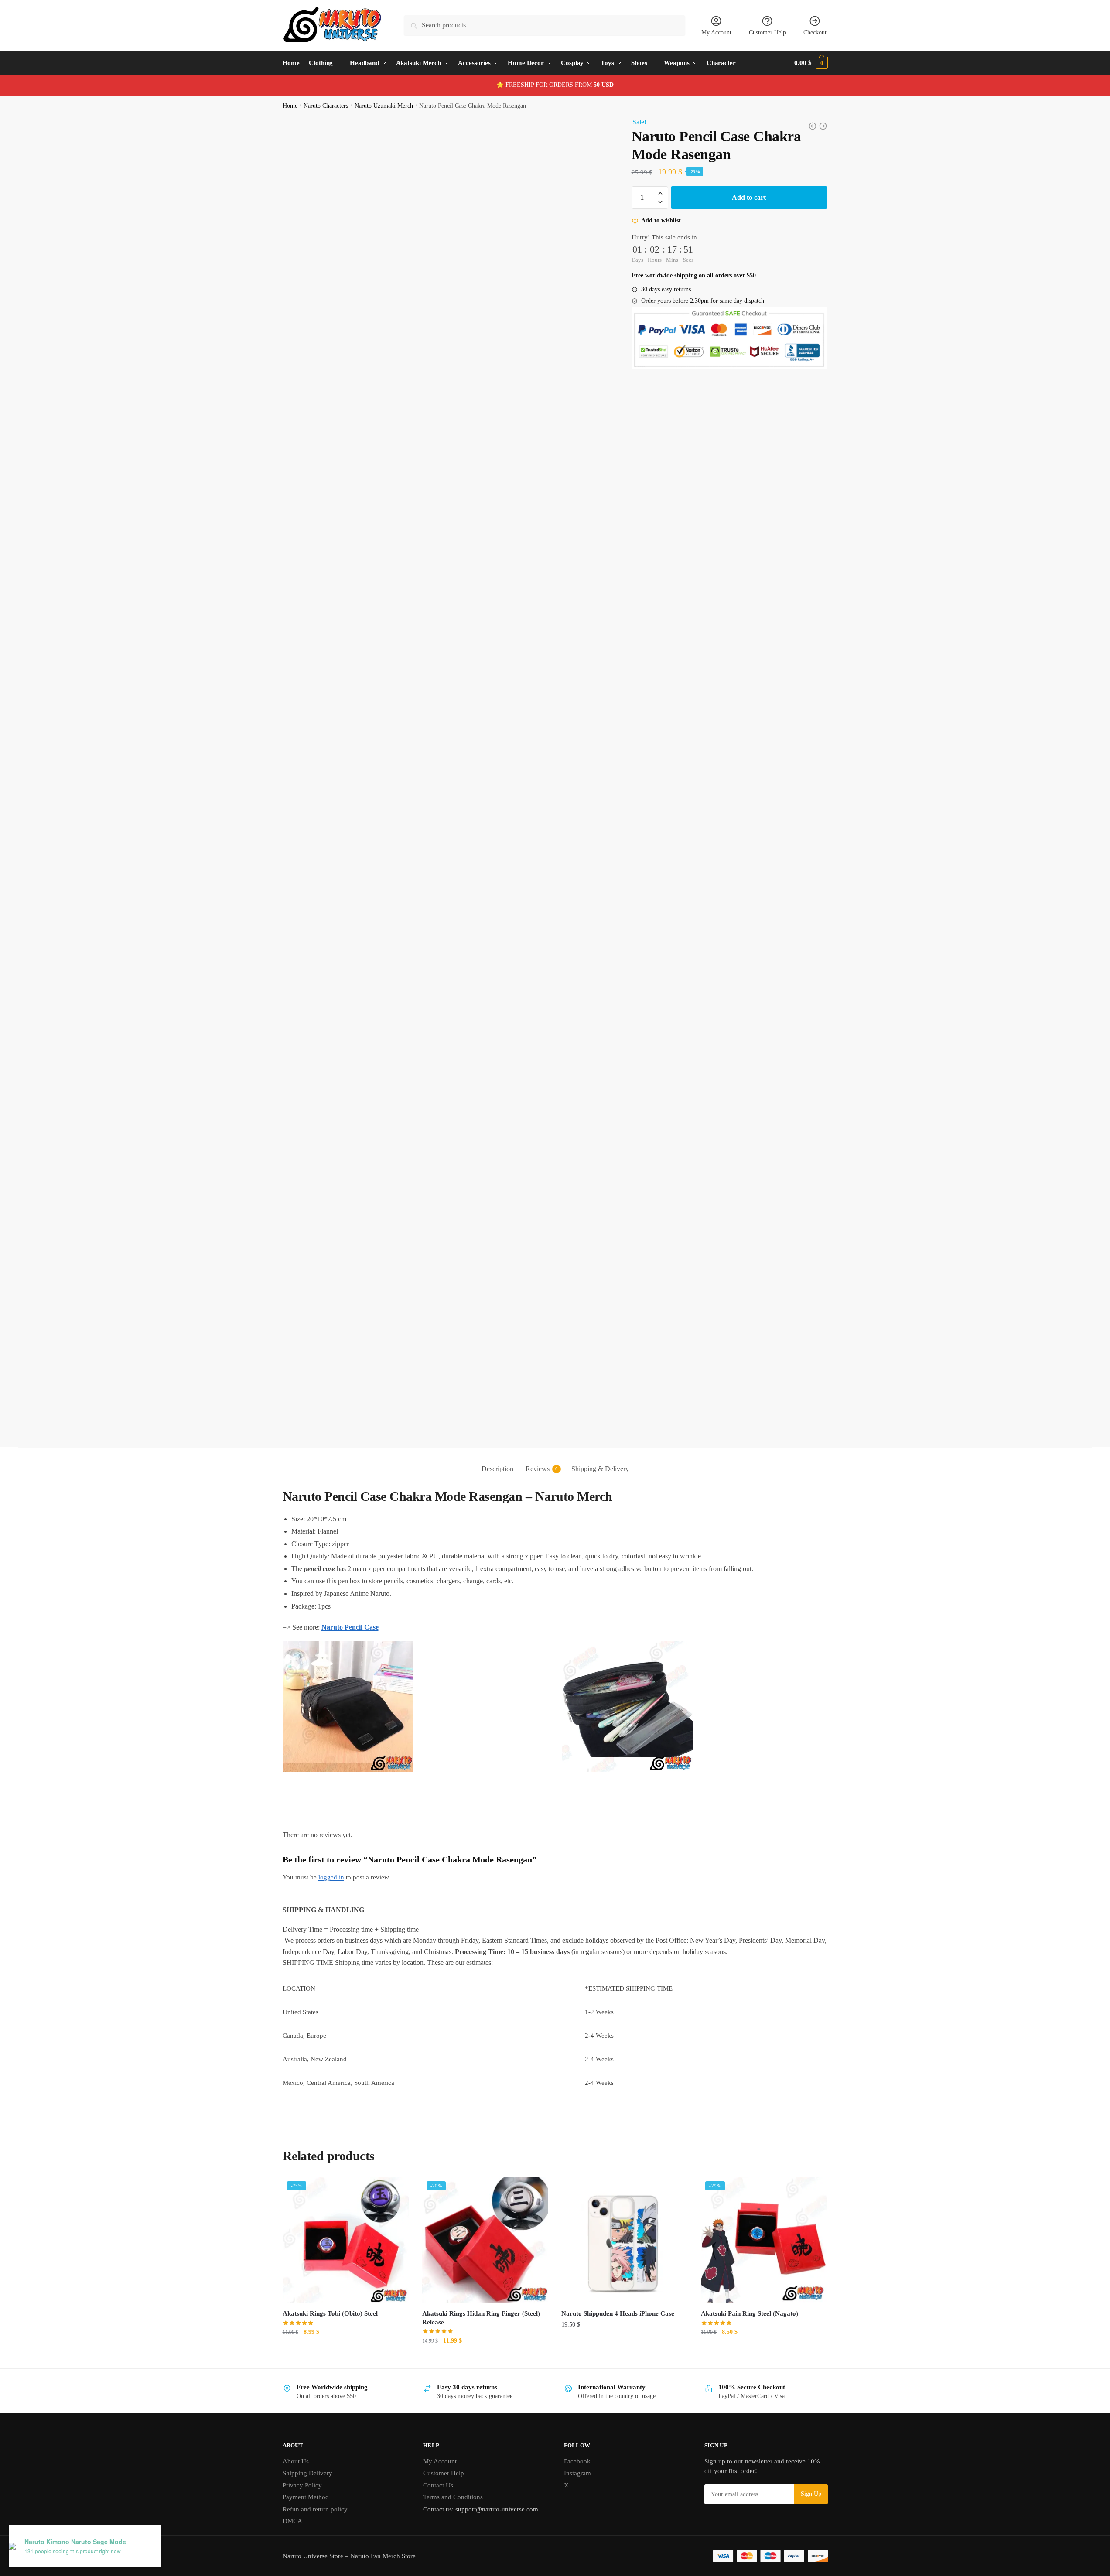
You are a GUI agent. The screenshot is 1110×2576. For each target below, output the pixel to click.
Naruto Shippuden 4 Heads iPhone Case (618, 2313)
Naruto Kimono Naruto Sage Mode (75, 2542)
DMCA (292, 2521)
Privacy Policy (302, 2485)
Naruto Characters (326, 106)
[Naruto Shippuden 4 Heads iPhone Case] (625, 2240)
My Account (716, 32)
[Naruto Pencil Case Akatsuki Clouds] (823, 126)
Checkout (815, 32)
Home (290, 106)
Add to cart (749, 197)
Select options (625, 2358)
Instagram (577, 2473)
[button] (661, 193)
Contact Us (438, 2485)
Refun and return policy (315, 2509)
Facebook (577, 2461)
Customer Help (767, 32)
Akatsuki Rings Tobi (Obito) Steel (330, 2313)
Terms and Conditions (453, 2497)
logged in (331, 1877)
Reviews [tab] (538, 1469)
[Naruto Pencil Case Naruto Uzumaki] (813, 126)
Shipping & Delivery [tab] (600, 1469)
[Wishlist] (396, 2190)
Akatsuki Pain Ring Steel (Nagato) (750, 2313)
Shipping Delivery (307, 2473)
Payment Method (306, 2497)
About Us (296, 2461)
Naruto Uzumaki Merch (384, 106)
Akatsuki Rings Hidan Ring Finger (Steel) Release (481, 2318)
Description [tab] (497, 1469)
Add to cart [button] (346, 2358)
